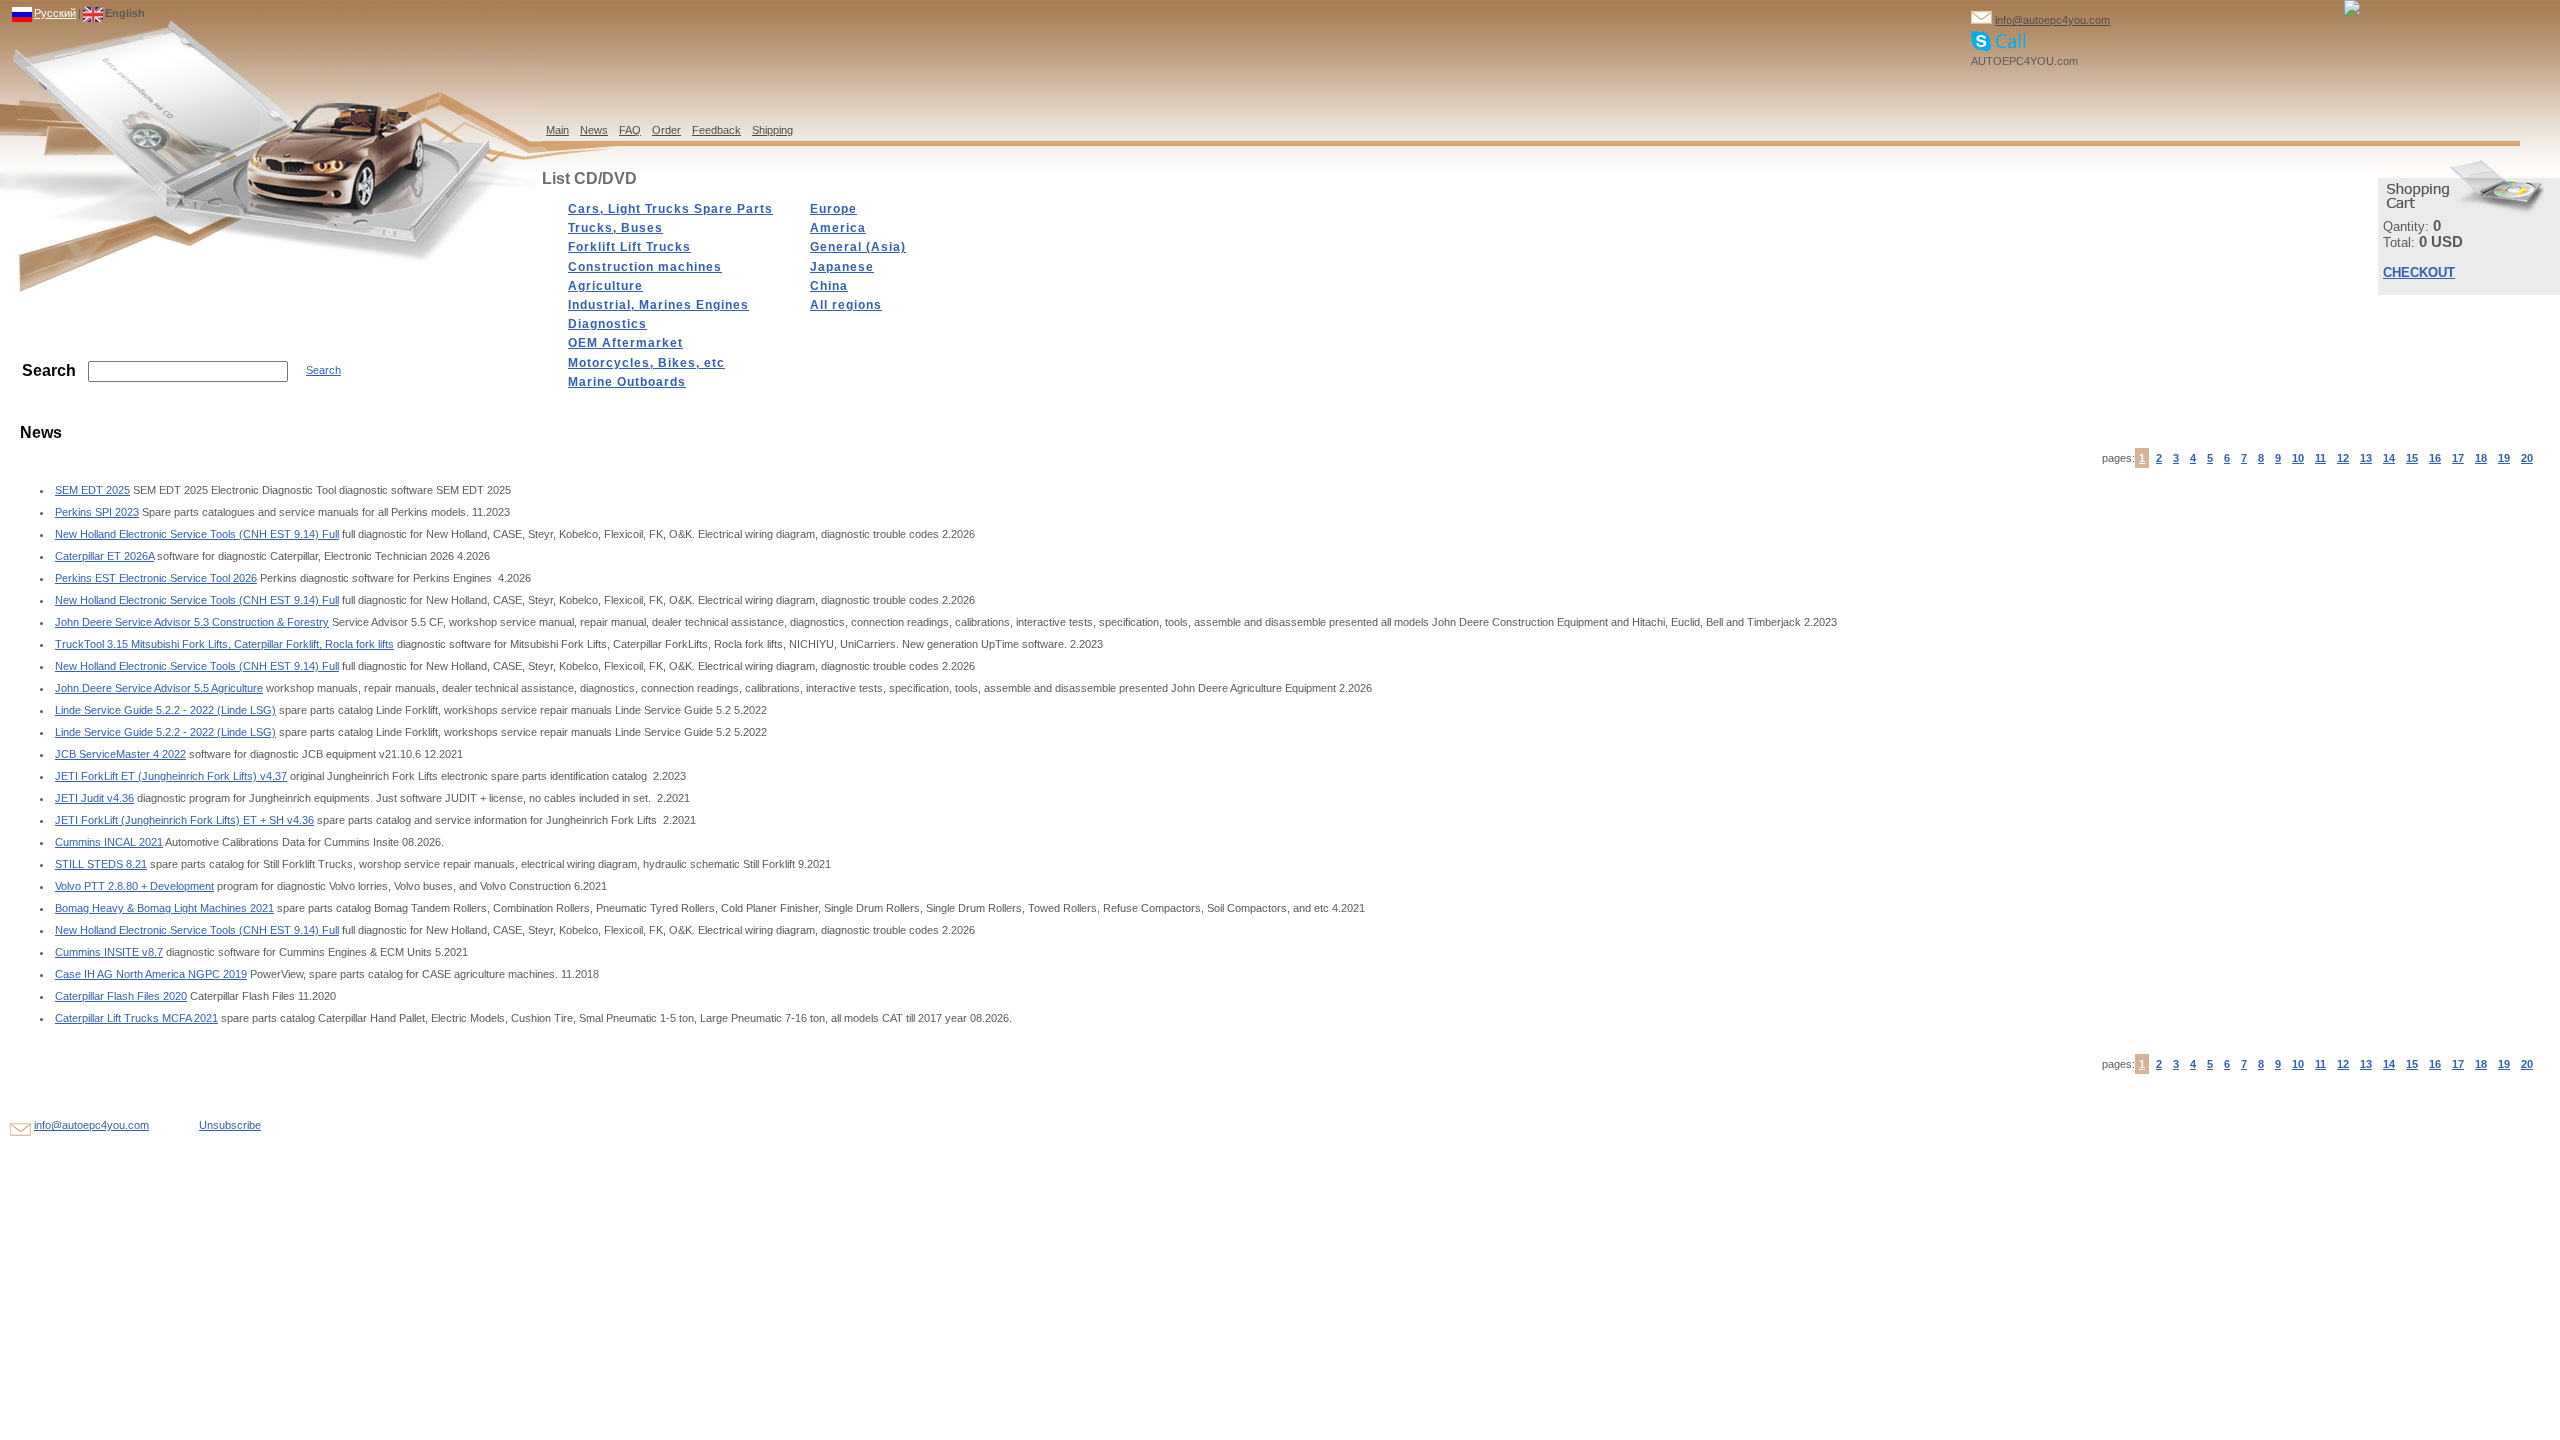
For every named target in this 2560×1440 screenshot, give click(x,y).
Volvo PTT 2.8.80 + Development (134, 886)
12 (2343, 458)
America (838, 228)
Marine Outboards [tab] (627, 382)
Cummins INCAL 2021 (109, 842)
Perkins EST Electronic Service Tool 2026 (156, 578)
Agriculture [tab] (605, 286)
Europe (833, 209)
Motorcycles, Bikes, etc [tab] (646, 363)
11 (2320, 458)
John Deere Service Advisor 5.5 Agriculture (159, 688)
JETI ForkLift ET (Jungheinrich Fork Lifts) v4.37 (171, 776)
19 (2504, 458)
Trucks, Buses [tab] (615, 228)
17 (2458, 458)
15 (2412, 458)
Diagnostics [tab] (607, 324)
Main (557, 130)
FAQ (630, 130)
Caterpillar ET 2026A (104, 556)
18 (2481, 458)
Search (323, 370)
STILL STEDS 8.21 (101, 864)
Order (666, 130)
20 (2527, 458)
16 (2435, 458)
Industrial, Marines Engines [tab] (658, 305)
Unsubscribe (230, 1125)
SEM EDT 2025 (92, 490)
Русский (55, 13)
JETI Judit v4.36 (94, 798)
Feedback (716, 130)
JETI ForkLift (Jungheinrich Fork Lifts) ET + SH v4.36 (184, 820)
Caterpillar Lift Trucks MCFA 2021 (136, 1018)
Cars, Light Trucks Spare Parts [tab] (670, 209)
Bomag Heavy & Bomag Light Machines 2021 (164, 908)
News (594, 130)
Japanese (842, 267)
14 (2389, 458)
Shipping (772, 130)
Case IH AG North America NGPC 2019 (151, 974)
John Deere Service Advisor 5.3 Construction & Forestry (192, 622)
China (829, 286)
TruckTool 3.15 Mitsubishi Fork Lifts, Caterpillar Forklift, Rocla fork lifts (224, 644)
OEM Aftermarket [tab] (625, 343)
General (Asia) (858, 247)
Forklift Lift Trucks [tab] (629, 247)
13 (2366, 458)
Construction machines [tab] (645, 267)
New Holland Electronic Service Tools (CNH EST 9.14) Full (197, 534)
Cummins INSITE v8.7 (109, 952)
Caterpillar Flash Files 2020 (121, 996)
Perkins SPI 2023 (97, 512)
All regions (846, 305)
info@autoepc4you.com (2052, 20)
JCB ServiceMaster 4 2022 (120, 754)
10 (2298, 458)
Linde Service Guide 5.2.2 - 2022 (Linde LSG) (165, 710)
